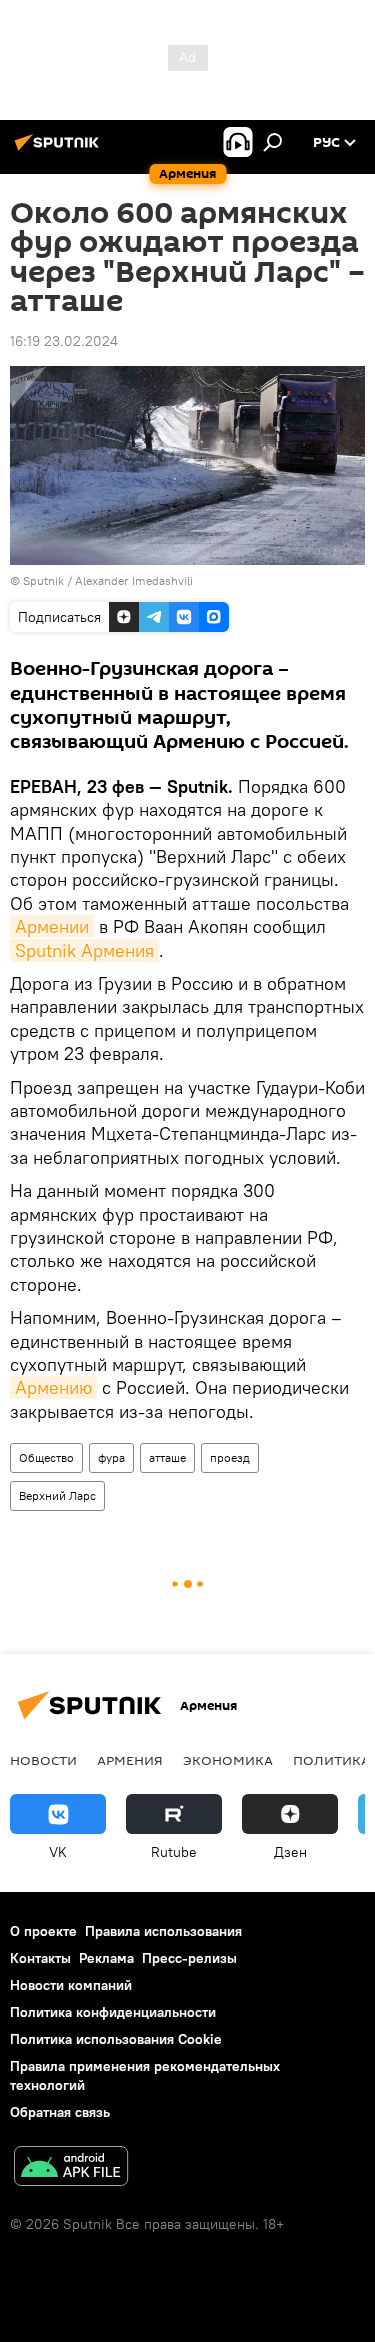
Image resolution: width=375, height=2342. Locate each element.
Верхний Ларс (57, 1495)
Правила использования (163, 1931)
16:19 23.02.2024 (64, 341)
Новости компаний (71, 1985)
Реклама (106, 1958)
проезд (230, 1457)
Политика (331, 1760)
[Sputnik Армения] (60, 150)
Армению (53, 1387)
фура (111, 1457)
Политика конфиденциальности (113, 2012)
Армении (52, 926)
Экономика (228, 1760)
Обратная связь (60, 2112)
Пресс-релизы (189, 1958)
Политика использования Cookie (116, 2039)
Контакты (40, 1958)
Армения (130, 1760)
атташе (167, 1457)
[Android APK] (71, 2168)
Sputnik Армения (84, 950)
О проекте (43, 1931)
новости (43, 1760)
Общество (46, 1457)
